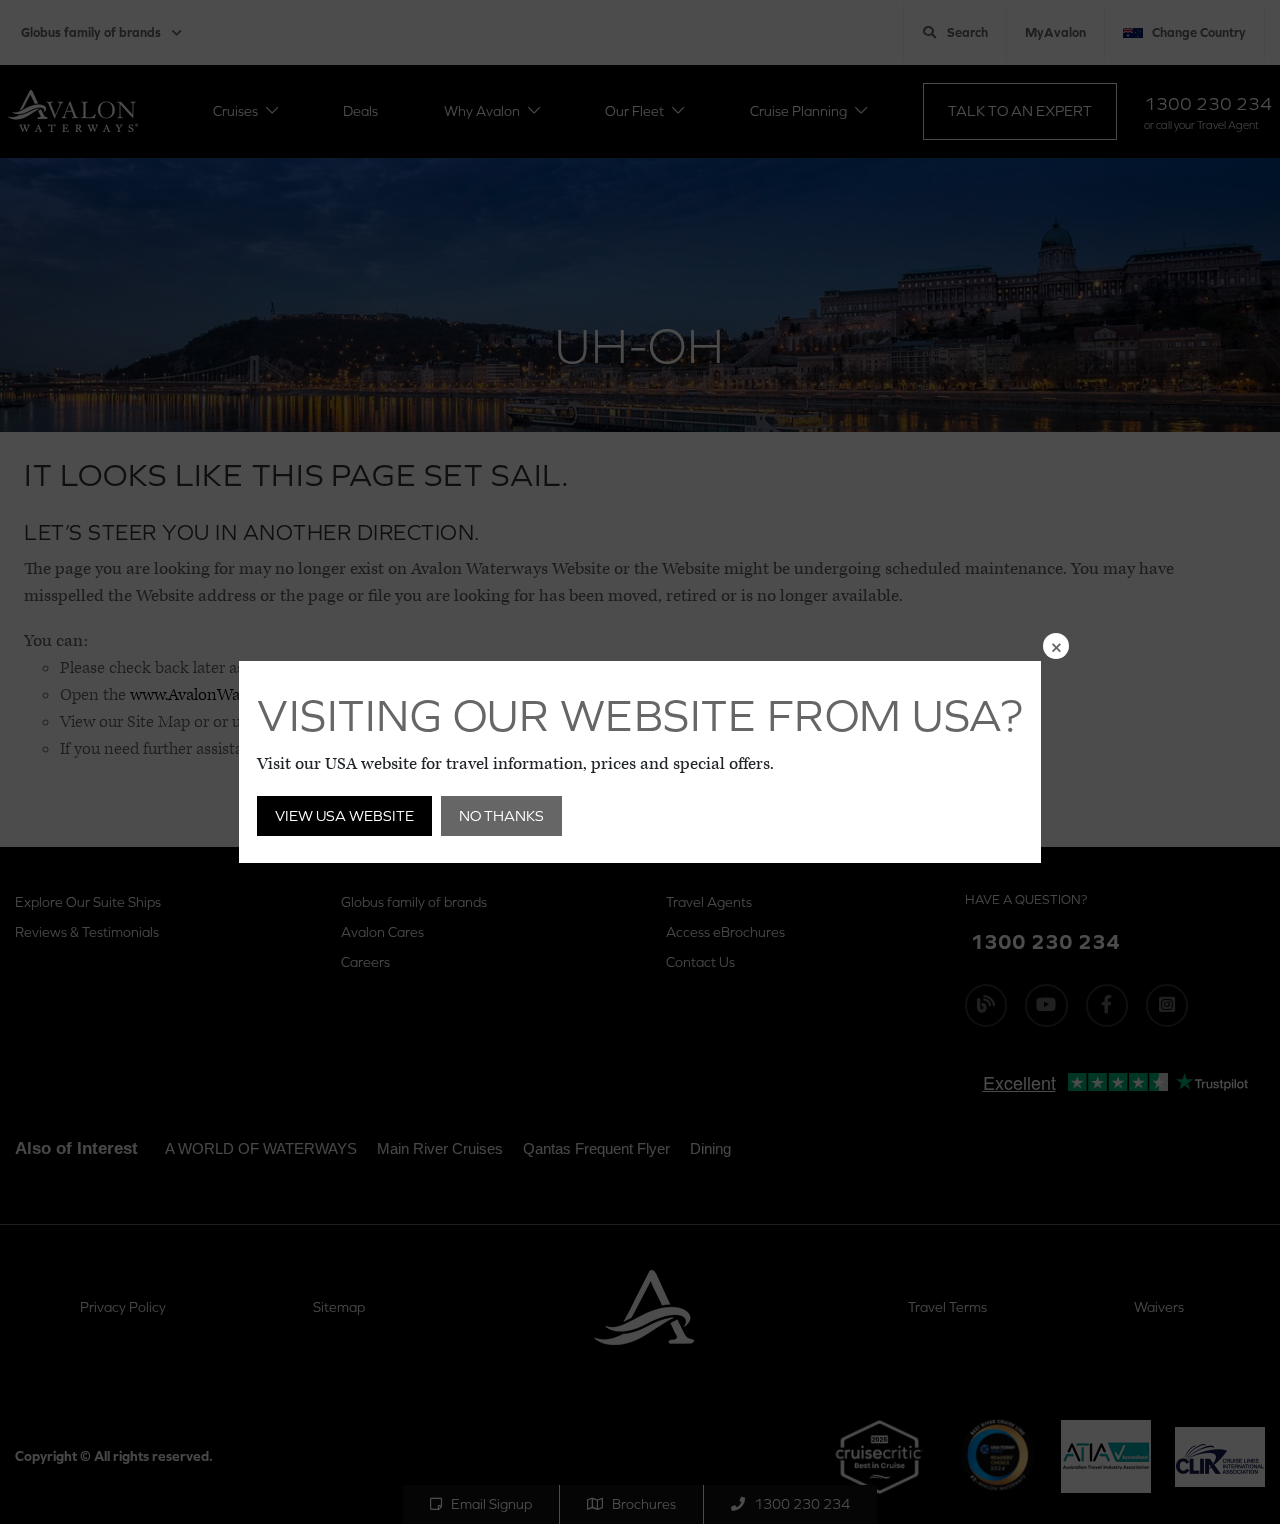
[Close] (1056, 646)
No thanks (501, 815)
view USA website (344, 815)
